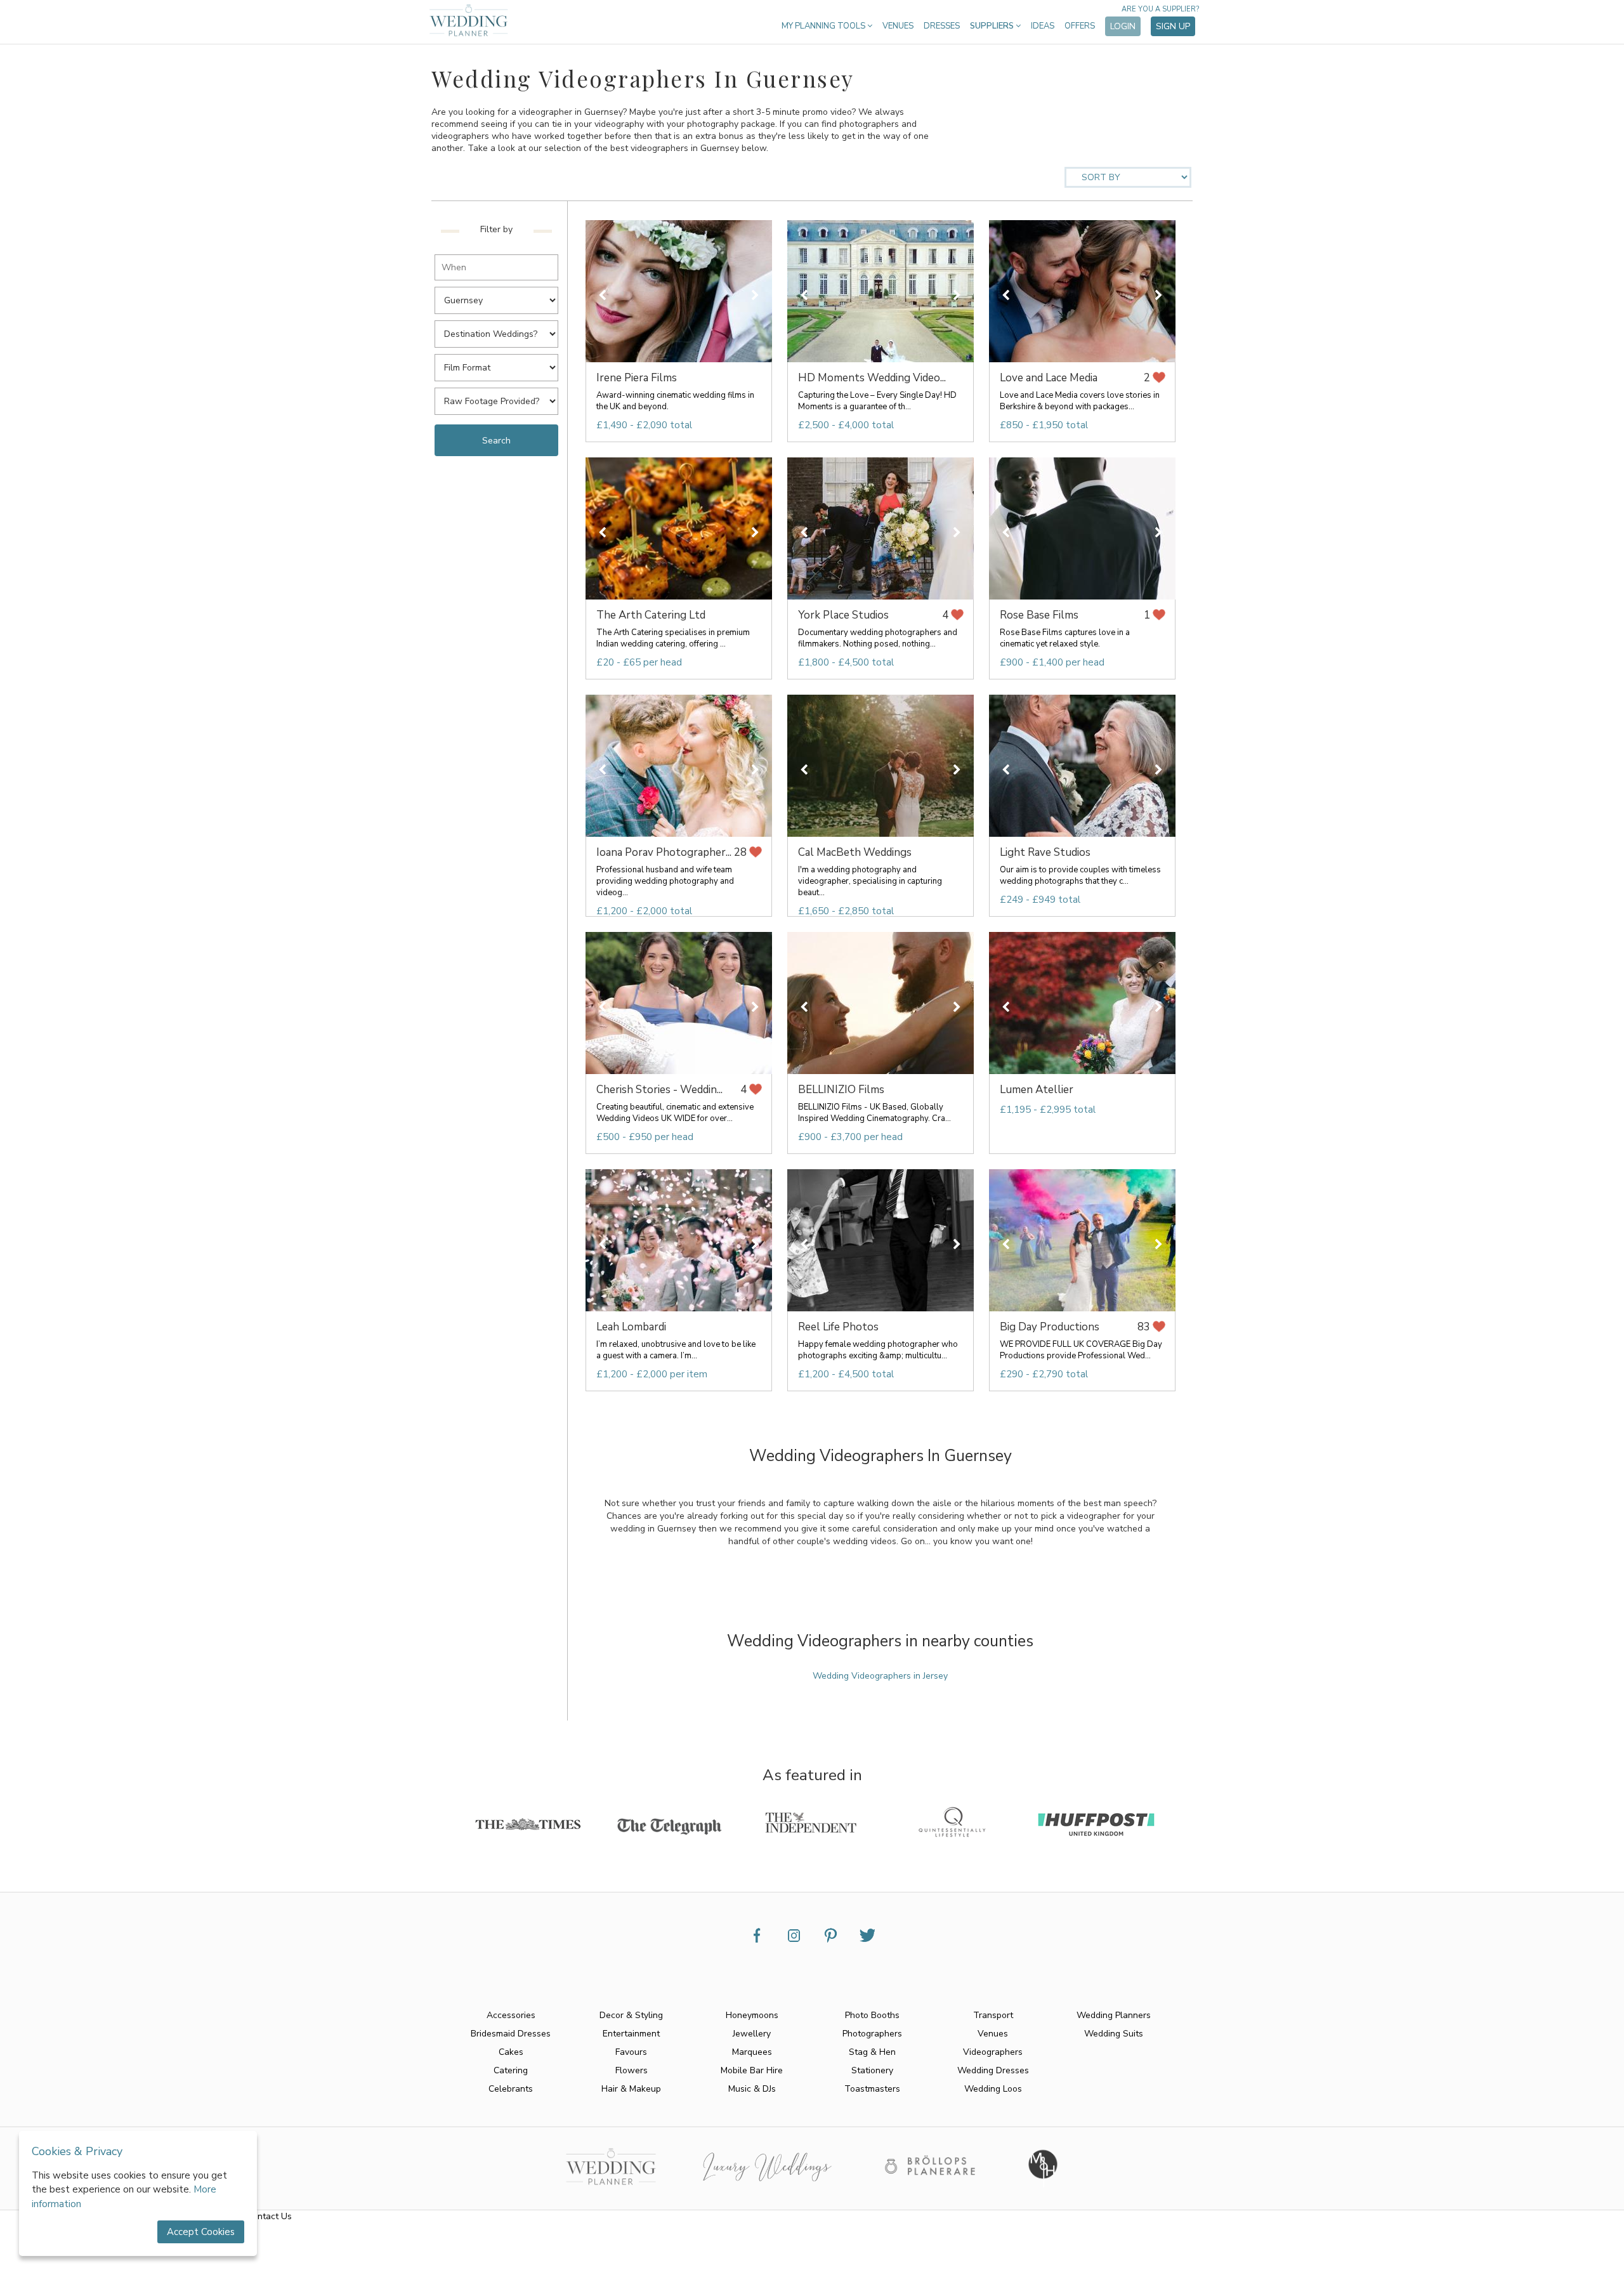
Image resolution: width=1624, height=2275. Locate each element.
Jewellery (752, 2034)
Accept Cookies (201, 2232)
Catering (511, 2070)
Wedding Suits (1114, 2034)
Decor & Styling (631, 2015)
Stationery (872, 2070)
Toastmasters (872, 2089)
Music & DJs (752, 2089)
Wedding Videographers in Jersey (880, 1676)
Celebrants (511, 2089)
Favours (631, 2052)
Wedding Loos (993, 2089)
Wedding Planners (1114, 2015)
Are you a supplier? (1160, 9)
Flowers (632, 2070)
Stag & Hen (872, 2052)
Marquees (752, 2052)
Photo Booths (872, 2015)
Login (1123, 26)
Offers (1080, 26)
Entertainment (631, 2034)
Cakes (511, 2052)
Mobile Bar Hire (752, 2070)
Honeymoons (752, 2015)
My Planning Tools (824, 26)
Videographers (993, 2052)
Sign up (1173, 26)
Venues (898, 26)
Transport (993, 2015)
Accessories (511, 2015)
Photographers (872, 2034)
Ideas (1043, 26)
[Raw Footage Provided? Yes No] (500, 397)
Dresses (942, 26)
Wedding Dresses (993, 2070)
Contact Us (269, 2216)
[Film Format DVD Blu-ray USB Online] (500, 364)
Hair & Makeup (631, 2089)
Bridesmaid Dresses (511, 2034)
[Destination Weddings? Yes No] (500, 330)
